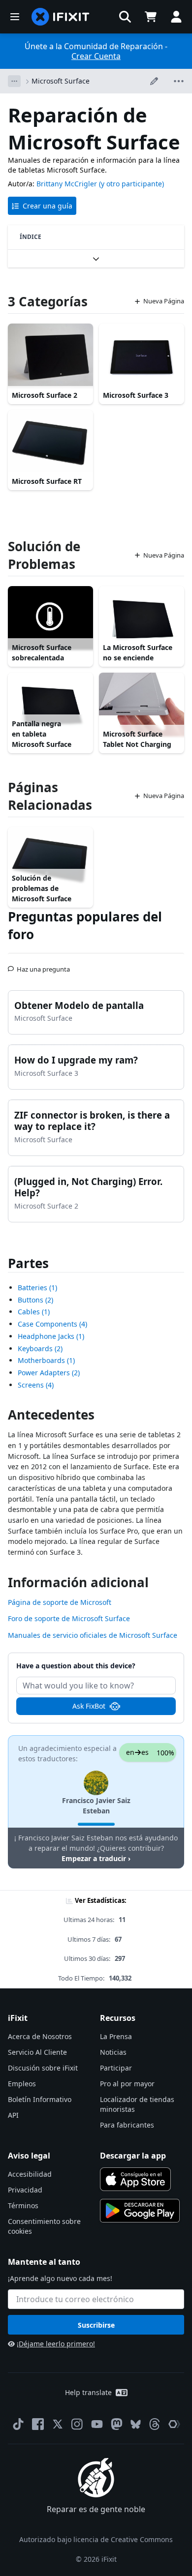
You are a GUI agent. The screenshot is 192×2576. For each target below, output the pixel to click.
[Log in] (176, 17)
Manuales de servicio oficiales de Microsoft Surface (93, 1635)
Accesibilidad (30, 2174)
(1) (37, 1288)
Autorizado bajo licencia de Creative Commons (96, 2539)
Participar (116, 2068)
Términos (23, 2206)
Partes (28, 1263)
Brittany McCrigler (67, 184)
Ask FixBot (89, 1706)
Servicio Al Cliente (37, 2052)
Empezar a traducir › (96, 1858)
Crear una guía (48, 206)
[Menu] (15, 17)
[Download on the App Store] (135, 2179)
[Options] (14, 81)
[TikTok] (18, 2424)
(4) (52, 1324)
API (13, 2115)
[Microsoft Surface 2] (50, 355)
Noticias (113, 2052)
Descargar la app (133, 2156)
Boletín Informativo (40, 2099)
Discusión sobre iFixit (43, 2068)
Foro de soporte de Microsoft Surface (69, 1618)
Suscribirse (96, 2325)
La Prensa (116, 2036)
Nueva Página (164, 301)
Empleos (22, 2084)
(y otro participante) (131, 184)
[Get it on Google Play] (140, 2211)
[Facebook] (38, 2424)
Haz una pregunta (43, 965)
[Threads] (155, 2424)
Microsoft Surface (61, 81)
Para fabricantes (127, 2125)
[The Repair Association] (174, 2424)
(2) (35, 1300)
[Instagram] (77, 2424)
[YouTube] (97, 2424)
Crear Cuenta (96, 56)
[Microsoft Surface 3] (142, 355)
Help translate (88, 2392)
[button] (125, 17)
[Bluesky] (136, 2424)
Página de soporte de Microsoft (60, 1602)
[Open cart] (151, 17)
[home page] (61, 17)
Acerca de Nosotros (40, 2036)
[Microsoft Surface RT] (50, 442)
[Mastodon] (117, 2424)
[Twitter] (58, 2424)
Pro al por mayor (127, 2084)
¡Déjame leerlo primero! (56, 2344)
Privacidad (25, 2190)
